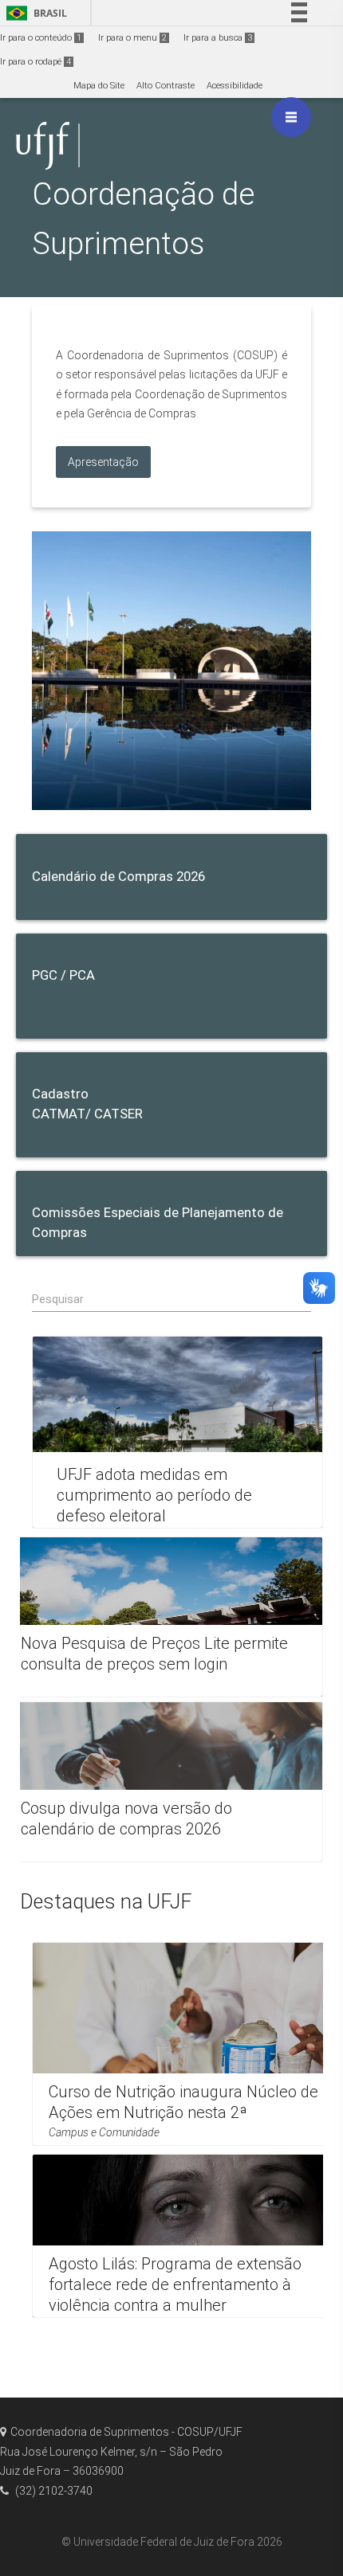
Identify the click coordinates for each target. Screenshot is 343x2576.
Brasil (34, 13)
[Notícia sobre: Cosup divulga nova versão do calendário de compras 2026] (164, 1782)
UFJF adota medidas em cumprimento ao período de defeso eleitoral (154, 1495)
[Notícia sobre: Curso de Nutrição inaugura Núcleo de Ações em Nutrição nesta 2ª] (185, 2044)
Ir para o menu (132, 38)
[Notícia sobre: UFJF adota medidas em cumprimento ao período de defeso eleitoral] (177, 1432)
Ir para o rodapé (35, 62)
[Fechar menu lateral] (291, 117)
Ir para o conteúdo (41, 38)
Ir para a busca (218, 38)
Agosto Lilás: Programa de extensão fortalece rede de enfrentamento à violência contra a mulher (175, 2284)
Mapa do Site (99, 86)
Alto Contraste (166, 86)
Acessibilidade (235, 86)
